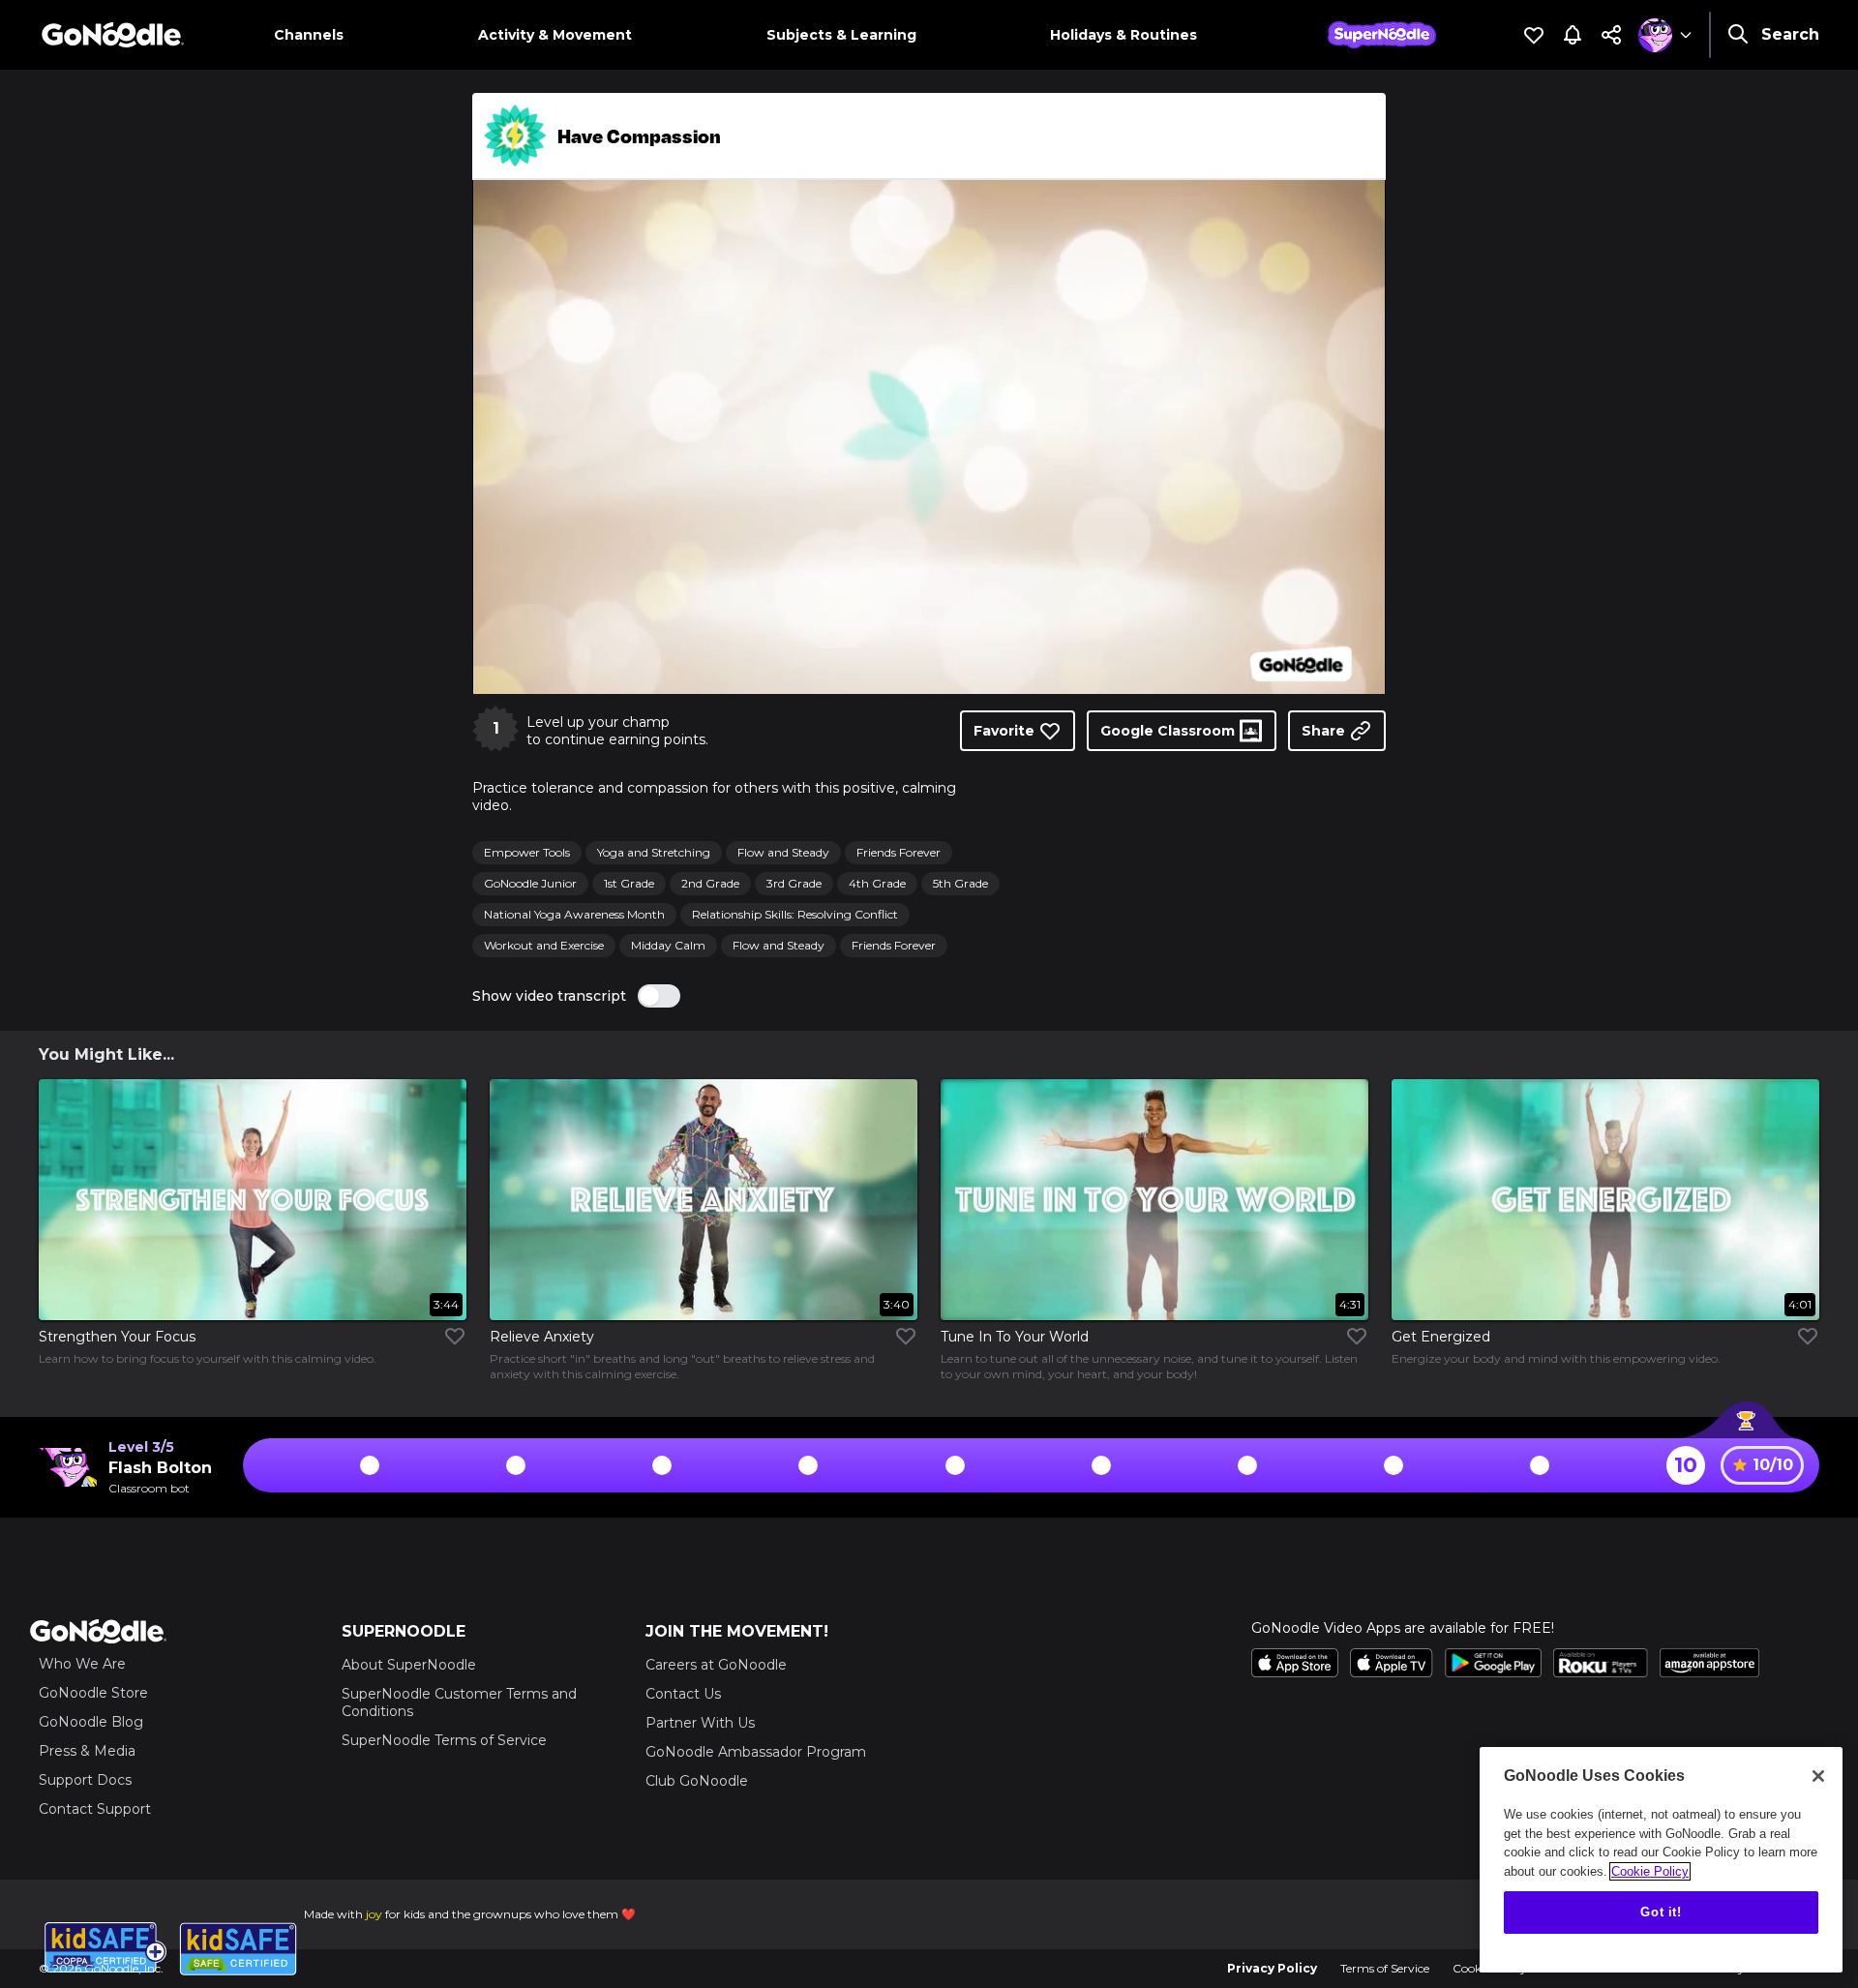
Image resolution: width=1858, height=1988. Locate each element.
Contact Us (683, 1694)
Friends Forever (899, 852)
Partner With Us (700, 1723)
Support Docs (85, 1780)
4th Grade (877, 883)
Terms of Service (1385, 1968)
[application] (929, 437)
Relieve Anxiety (542, 1337)
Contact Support (95, 1809)
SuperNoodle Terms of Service (444, 1740)
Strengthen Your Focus (117, 1337)
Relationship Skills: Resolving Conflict (795, 914)
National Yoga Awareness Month (574, 914)
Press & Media (87, 1751)
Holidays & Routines (1124, 35)
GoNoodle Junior (530, 883)
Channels (309, 35)
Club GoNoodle (697, 1781)
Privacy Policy (1272, 1968)
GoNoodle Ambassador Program (756, 1752)
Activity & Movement (555, 35)
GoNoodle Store (93, 1693)
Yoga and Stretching (654, 852)
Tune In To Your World (1015, 1337)
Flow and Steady (783, 852)
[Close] (1818, 1776)
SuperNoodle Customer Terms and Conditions (459, 1702)
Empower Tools (527, 852)
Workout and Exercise (544, 945)
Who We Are (82, 1664)
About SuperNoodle (409, 1665)
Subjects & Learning (841, 35)
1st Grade (629, 883)
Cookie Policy (1650, 1871)
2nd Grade (710, 883)
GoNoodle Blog (91, 1722)
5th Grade (960, 883)
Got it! (1661, 1912)
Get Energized (1441, 1337)
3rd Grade (794, 883)
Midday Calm (668, 945)
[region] (1661, 1860)
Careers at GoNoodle (716, 1665)
